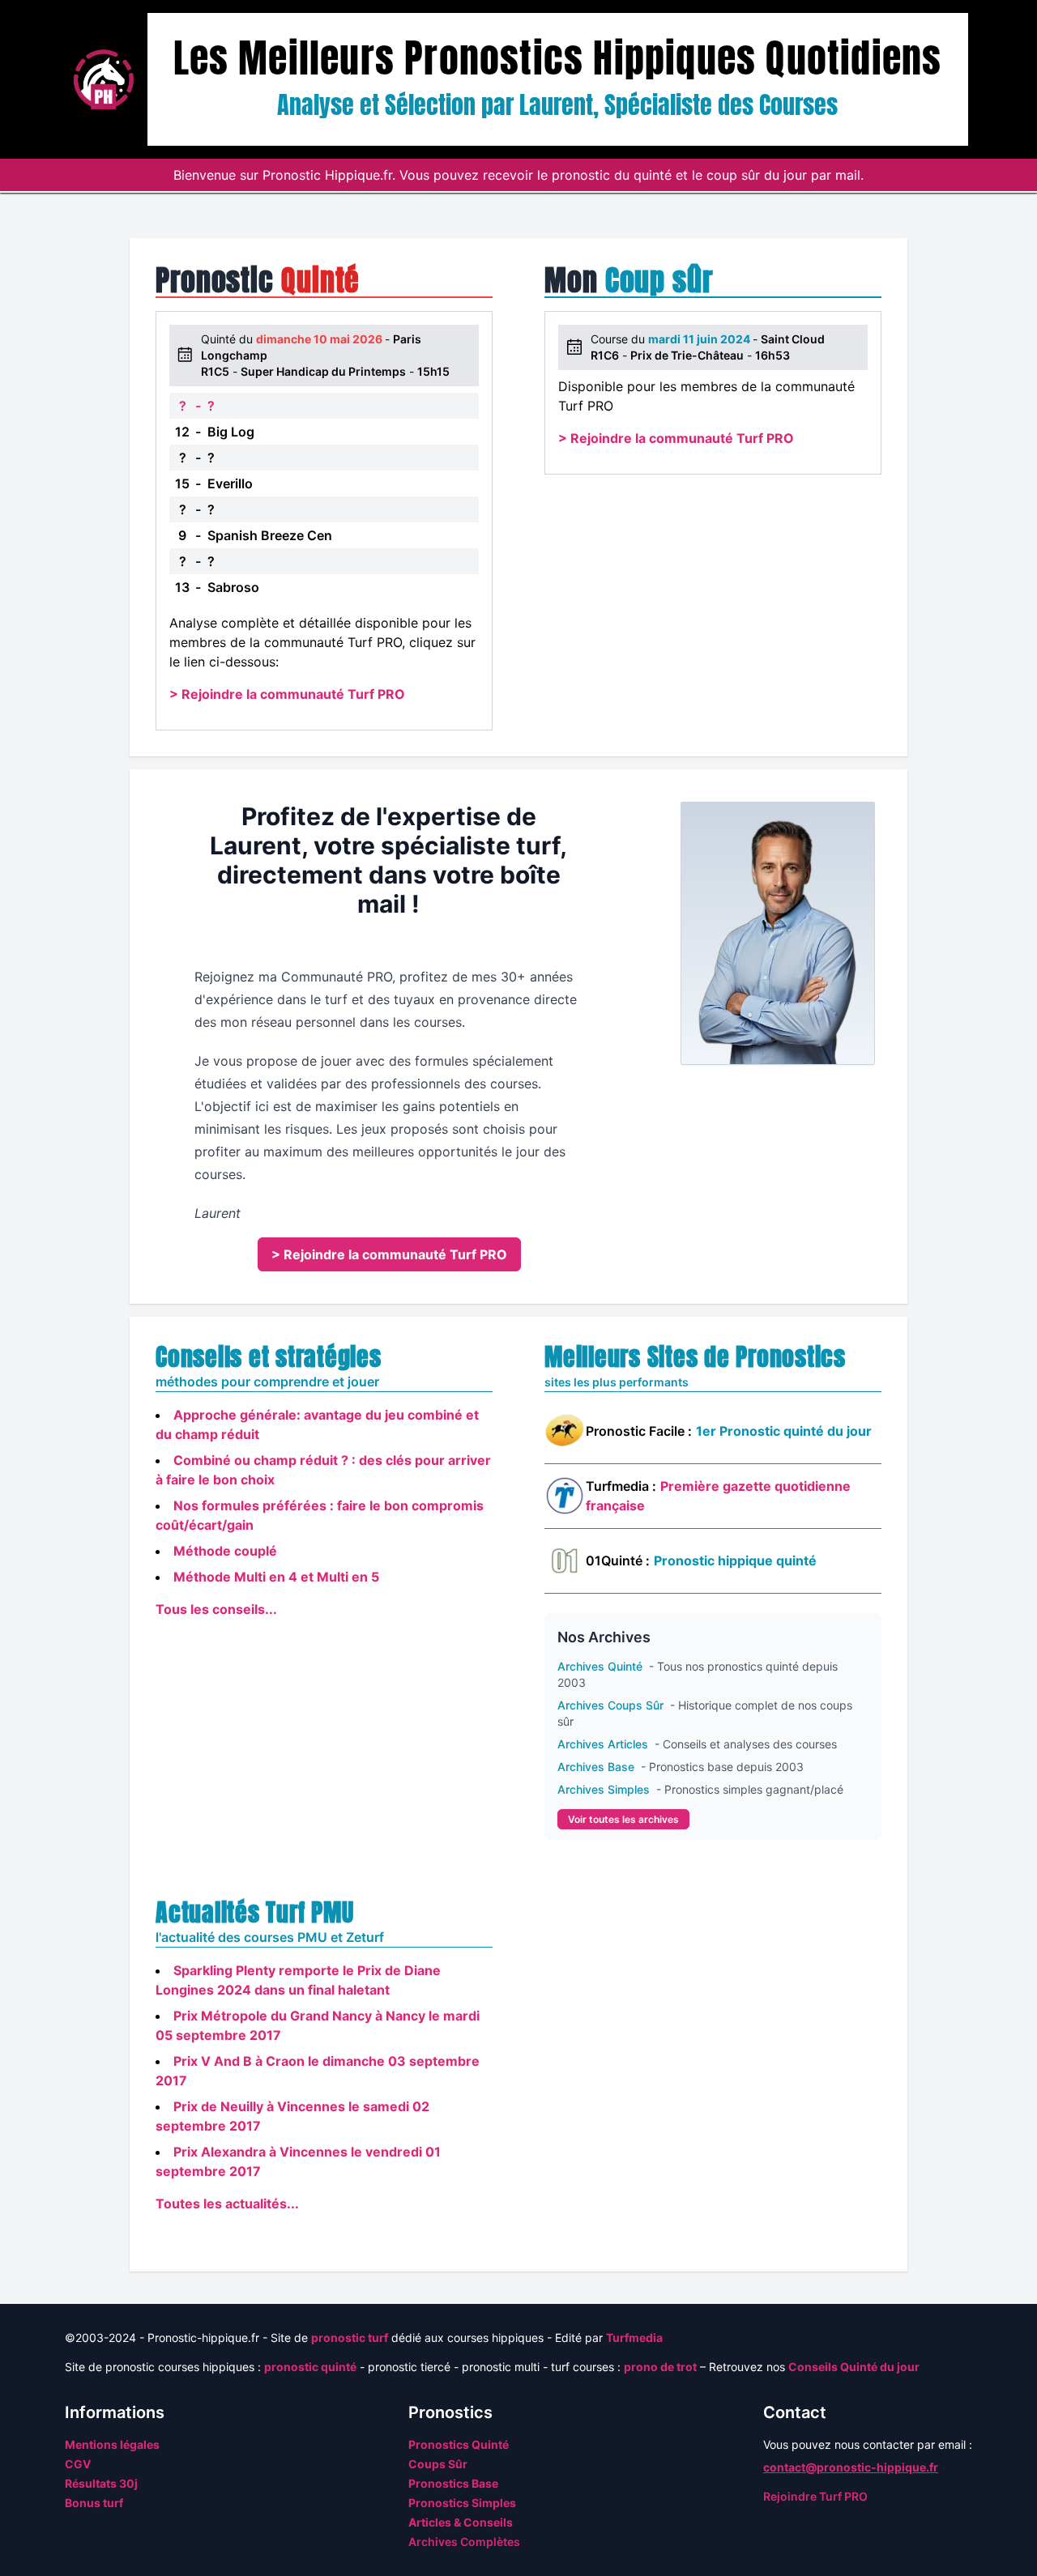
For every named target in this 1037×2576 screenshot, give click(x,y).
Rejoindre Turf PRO (815, 2496)
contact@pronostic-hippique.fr (851, 2467)
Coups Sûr (438, 2464)
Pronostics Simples (462, 2503)
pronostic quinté (310, 2367)
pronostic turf (350, 2338)
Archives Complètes (464, 2542)
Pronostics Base (453, 2483)
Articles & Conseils (461, 2522)
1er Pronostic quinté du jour (784, 1431)
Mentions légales (112, 2444)
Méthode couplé (225, 1551)
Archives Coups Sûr (612, 1705)
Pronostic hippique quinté (735, 1561)
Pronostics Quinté (459, 2444)
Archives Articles (604, 1744)
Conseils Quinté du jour (854, 2367)
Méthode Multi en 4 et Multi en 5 (276, 1577)
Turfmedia (634, 2338)
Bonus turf (94, 2503)
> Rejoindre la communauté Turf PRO (287, 694)
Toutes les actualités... (227, 2203)
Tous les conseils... (216, 1609)
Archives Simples (605, 1789)
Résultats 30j (101, 2483)
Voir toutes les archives (623, 1819)
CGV (78, 2464)
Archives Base (597, 1767)
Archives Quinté (602, 1666)
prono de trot (660, 2367)
